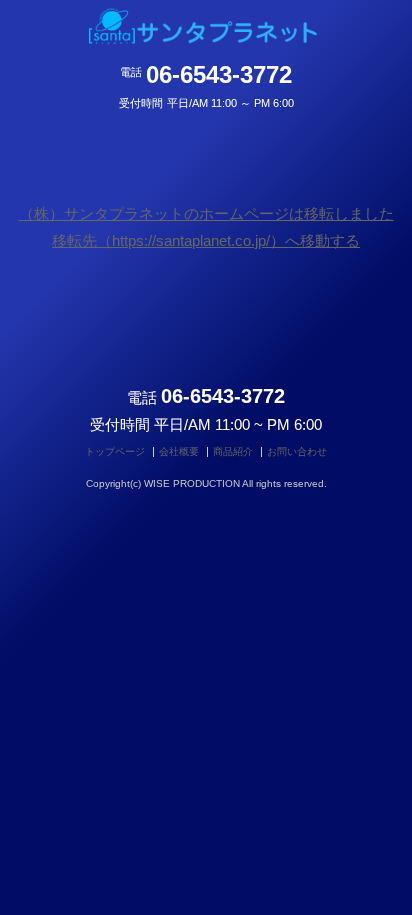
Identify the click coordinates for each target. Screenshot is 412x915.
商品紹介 (233, 452)
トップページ (115, 452)
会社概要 (179, 452)
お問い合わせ (297, 452)
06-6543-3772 (219, 70)
